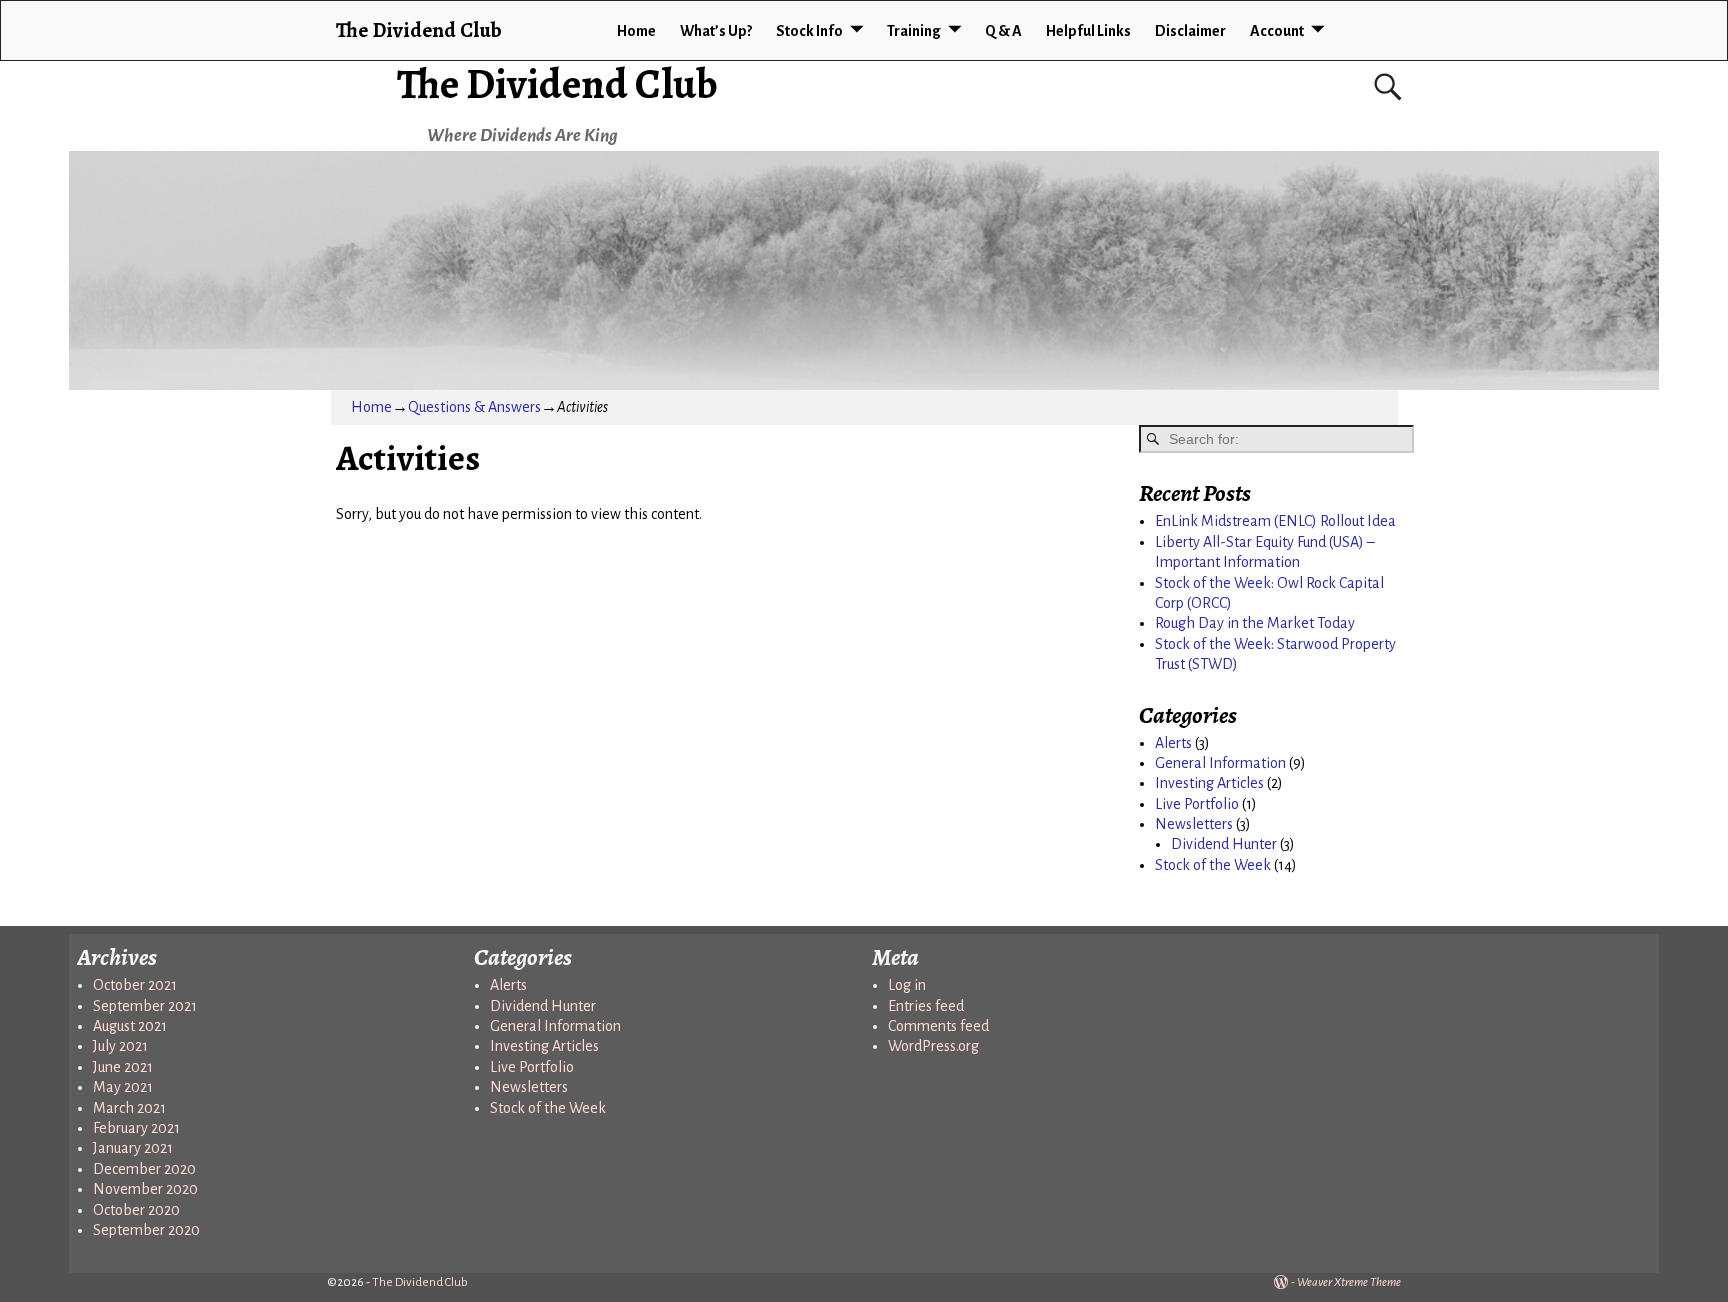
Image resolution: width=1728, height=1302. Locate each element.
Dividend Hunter (1224, 844)
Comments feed (938, 1026)
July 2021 (120, 1046)
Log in (907, 985)
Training (914, 31)
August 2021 (130, 1026)
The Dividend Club (557, 83)
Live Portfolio (1197, 804)
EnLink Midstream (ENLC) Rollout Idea (1275, 521)
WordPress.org (933, 1046)
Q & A (1003, 31)
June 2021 (123, 1067)
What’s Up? (716, 31)
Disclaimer (1190, 31)
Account (1277, 31)
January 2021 (133, 1148)
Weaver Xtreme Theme (1349, 1282)
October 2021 (135, 985)
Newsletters (1194, 824)
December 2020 (144, 1169)
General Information (1220, 763)
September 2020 (146, 1230)
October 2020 (136, 1210)
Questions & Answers (474, 407)
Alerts (1173, 743)
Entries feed (926, 1006)
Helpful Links (1088, 31)
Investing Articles (1209, 783)
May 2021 (123, 1087)
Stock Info (809, 31)
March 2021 (129, 1108)
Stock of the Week (1213, 865)
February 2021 (136, 1128)
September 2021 (145, 1006)
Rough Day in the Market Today (1255, 623)
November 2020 (145, 1189)
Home (636, 31)
